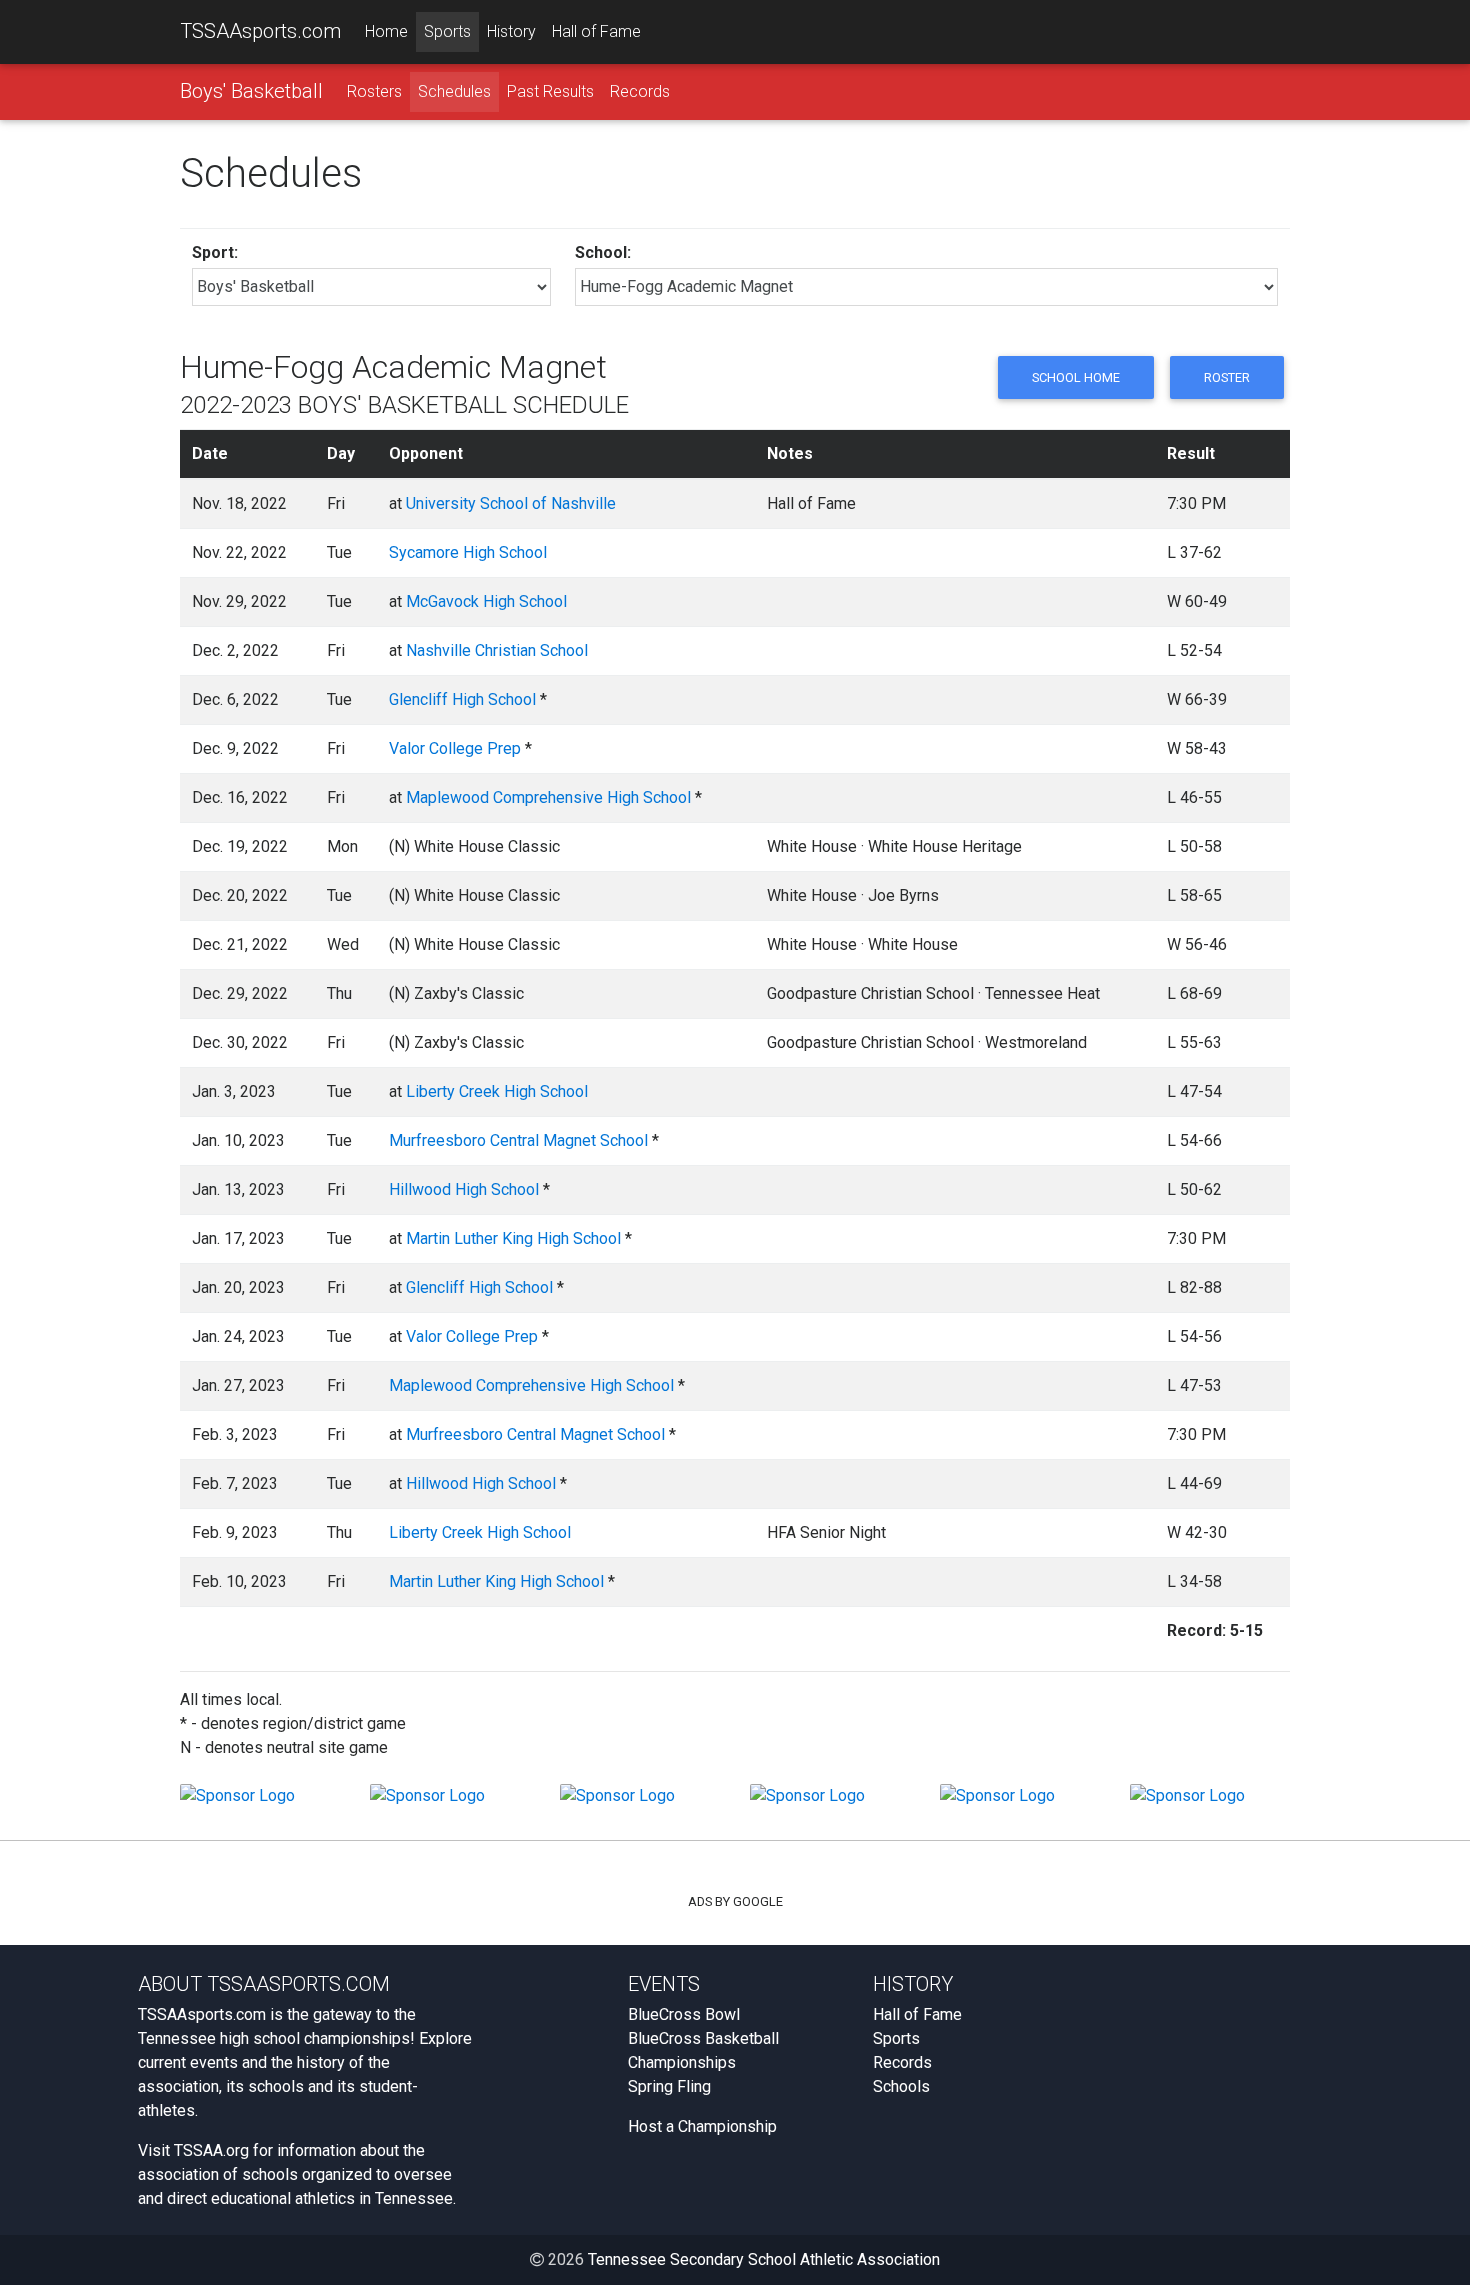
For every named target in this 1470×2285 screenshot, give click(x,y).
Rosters (374, 91)
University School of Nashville (511, 503)
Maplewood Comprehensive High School (548, 797)
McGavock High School (486, 601)
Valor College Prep (455, 748)
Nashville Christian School (497, 650)
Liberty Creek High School (497, 1091)
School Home (1076, 377)
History (511, 31)
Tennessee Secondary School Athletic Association (764, 2259)
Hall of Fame (596, 31)
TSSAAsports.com (260, 31)
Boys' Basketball (251, 91)
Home (386, 31)
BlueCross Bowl (684, 2014)
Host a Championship (702, 2126)
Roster (1227, 377)
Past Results (550, 91)
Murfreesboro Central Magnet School (518, 1140)
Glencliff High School (462, 699)
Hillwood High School (464, 1189)
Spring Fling (669, 2086)
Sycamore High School (468, 552)
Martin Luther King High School (513, 1238)
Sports (447, 31)
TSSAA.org (211, 2150)
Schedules (454, 91)
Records (640, 91)
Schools (901, 2086)
